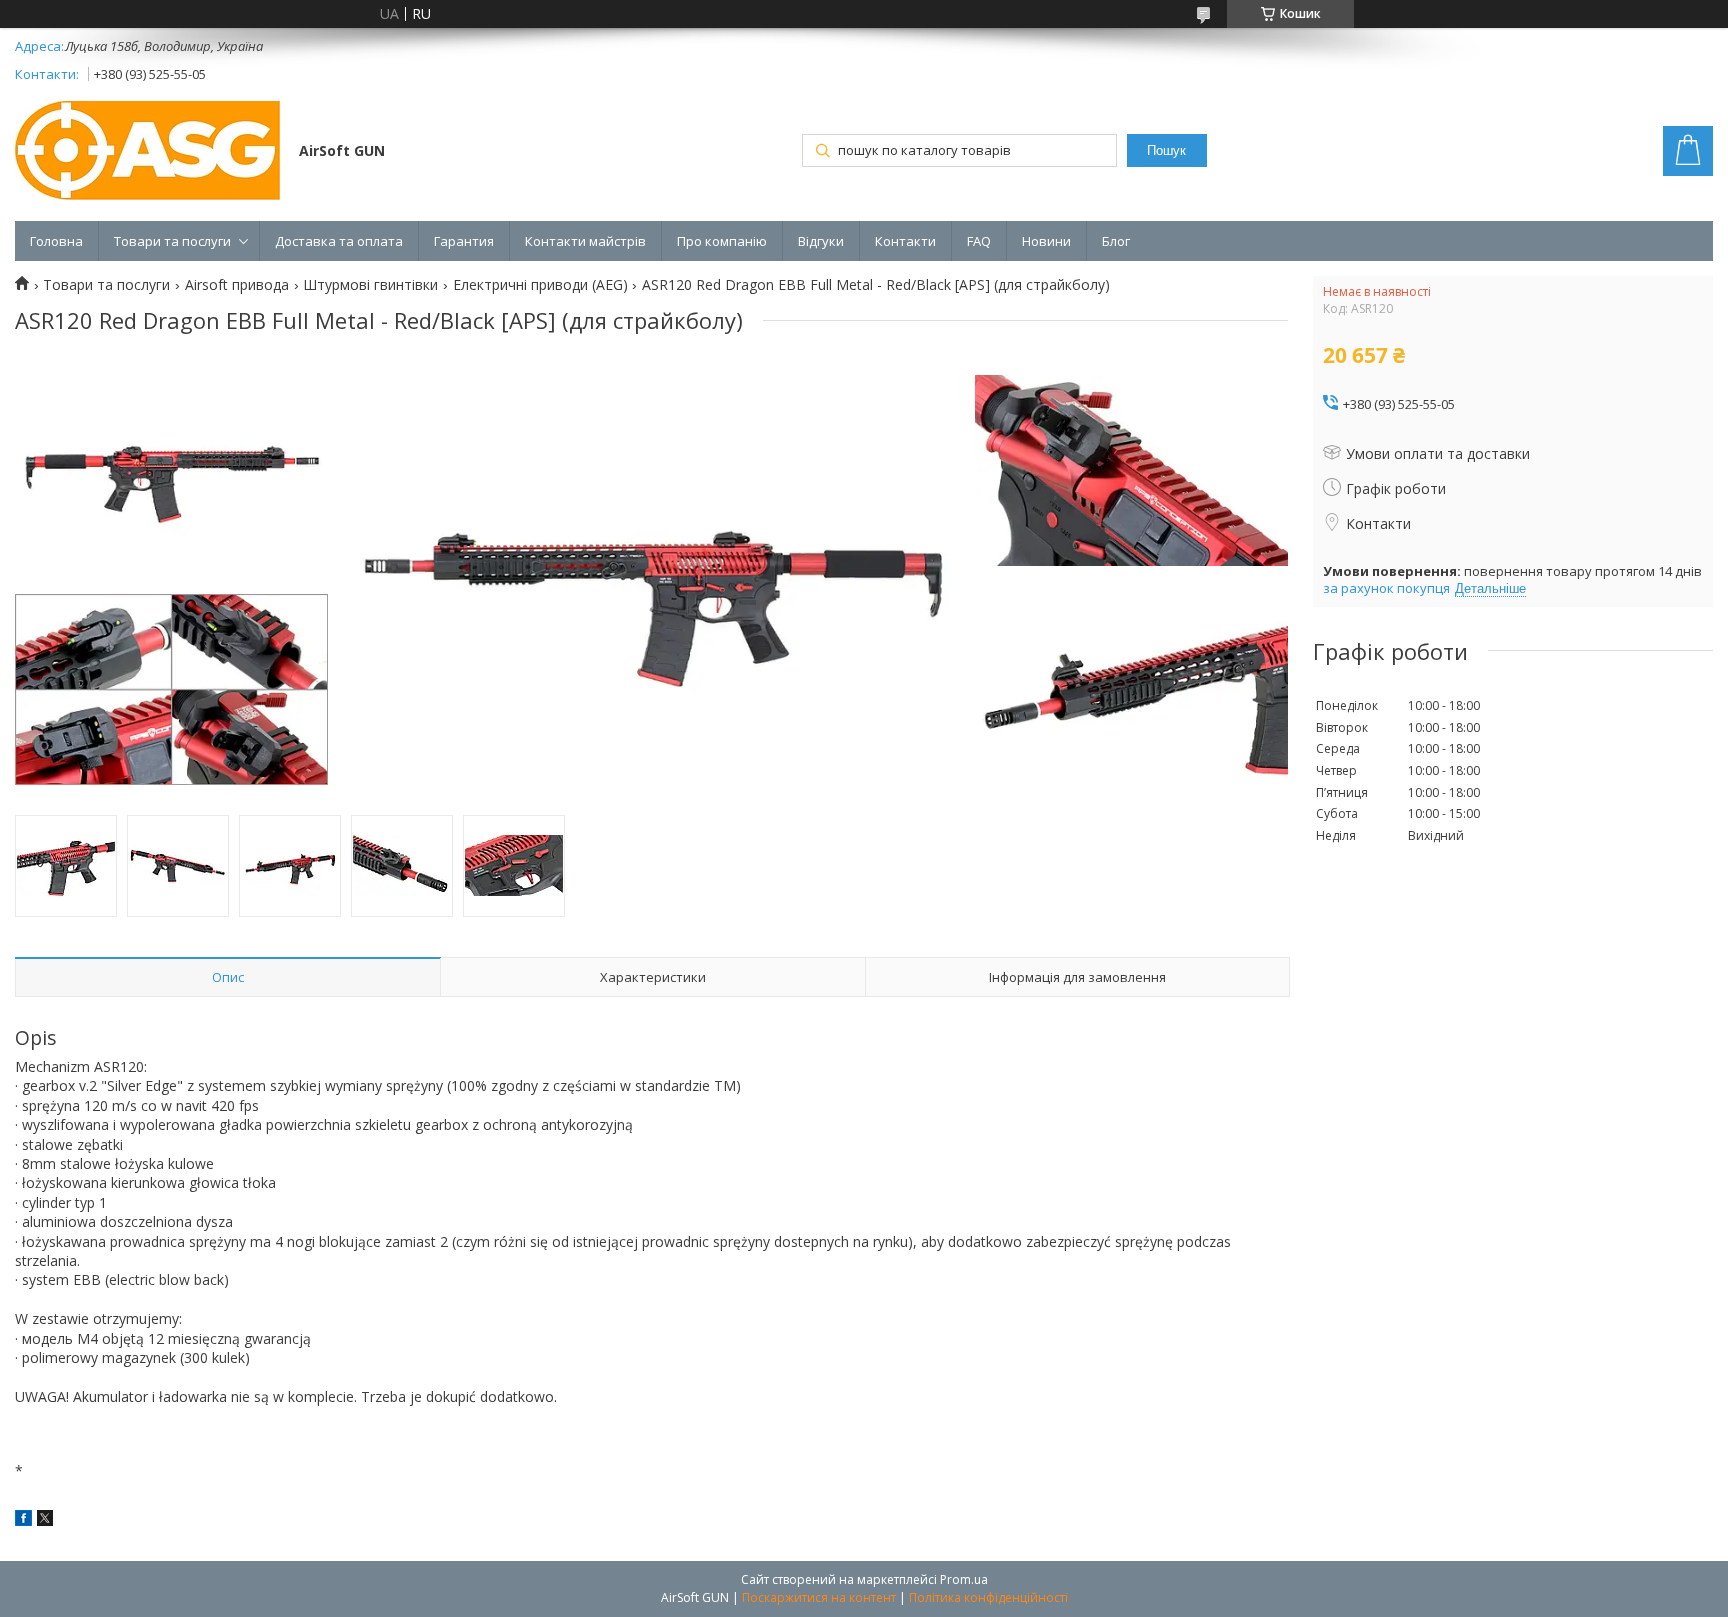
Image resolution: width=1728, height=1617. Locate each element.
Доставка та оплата (339, 241)
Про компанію (722, 241)
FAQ (979, 241)
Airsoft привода (237, 285)
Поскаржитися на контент (819, 1597)
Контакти (905, 241)
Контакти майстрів (585, 241)
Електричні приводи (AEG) (540, 285)
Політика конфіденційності (988, 1597)
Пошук (1166, 150)
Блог (1116, 241)
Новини (1046, 241)
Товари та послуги (172, 241)
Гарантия (464, 241)
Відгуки (821, 241)
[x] (45, 1520)
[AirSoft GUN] (147, 152)
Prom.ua (964, 1579)
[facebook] (23, 1520)
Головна (56, 241)
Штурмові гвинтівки (370, 285)
